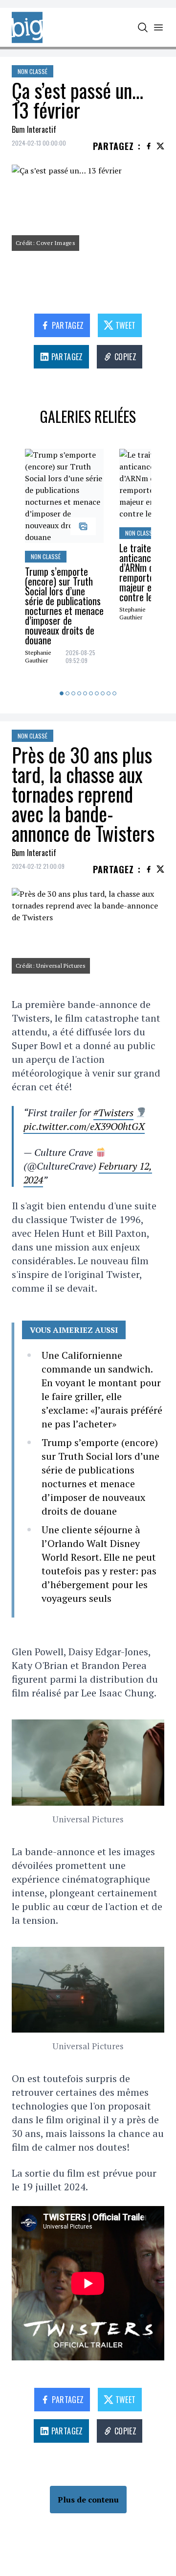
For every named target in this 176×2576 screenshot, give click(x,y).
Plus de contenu (88, 2500)
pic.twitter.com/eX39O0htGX (84, 1126)
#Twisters (113, 1113)
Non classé (33, 71)
